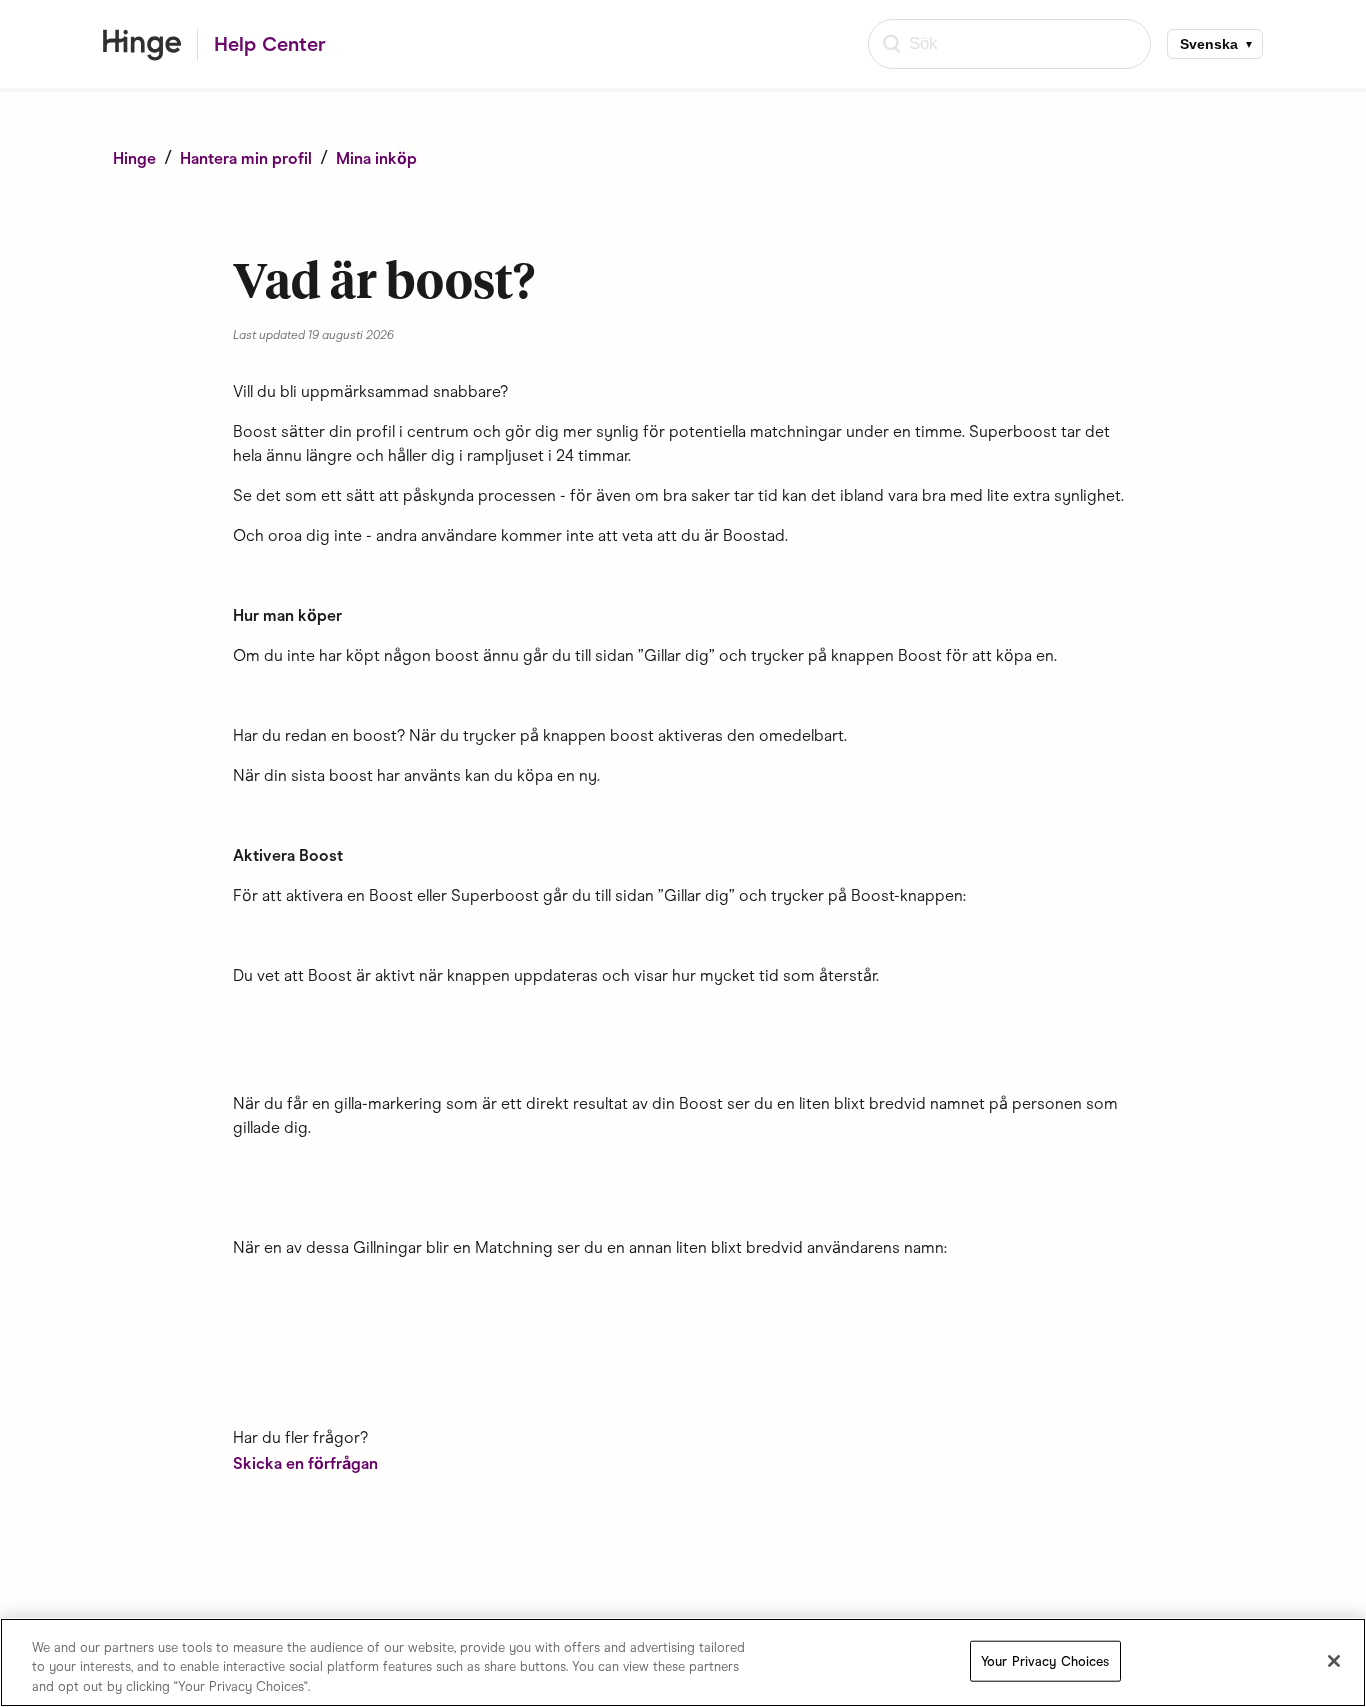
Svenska (1209, 44)
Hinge (136, 158)
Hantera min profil (246, 158)
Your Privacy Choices (1045, 1660)
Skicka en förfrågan (305, 1463)
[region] (683, 1662)
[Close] (1334, 1661)
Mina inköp (376, 158)
